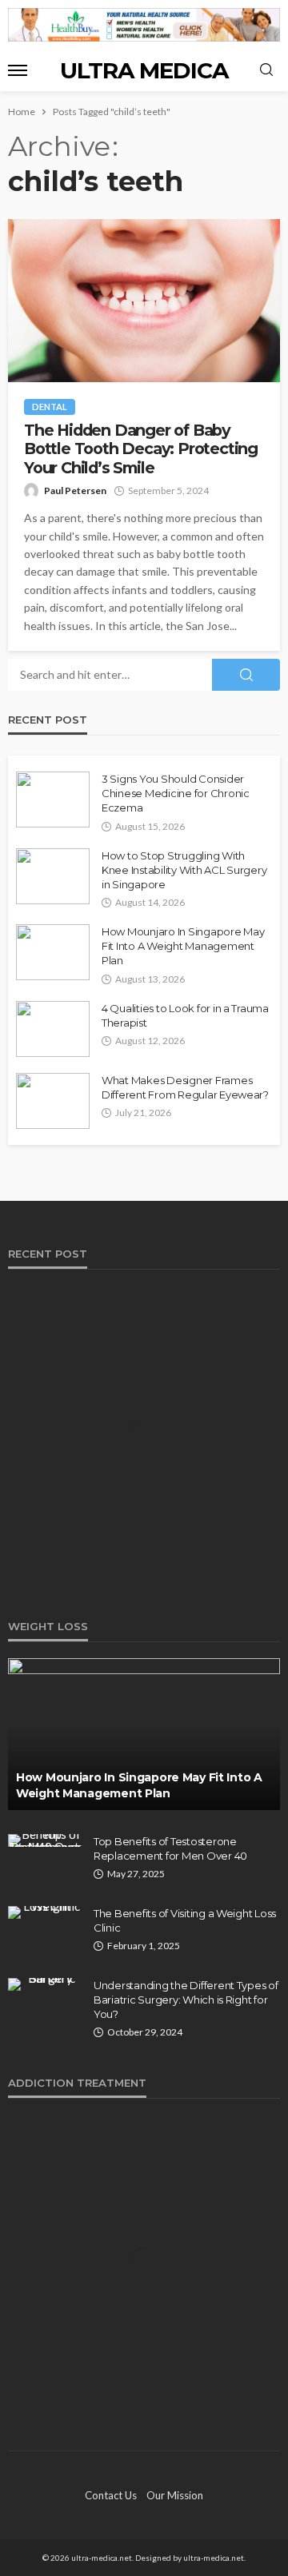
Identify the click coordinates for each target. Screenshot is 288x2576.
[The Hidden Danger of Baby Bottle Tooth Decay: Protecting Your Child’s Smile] (144, 301)
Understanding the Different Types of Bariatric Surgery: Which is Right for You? (186, 2000)
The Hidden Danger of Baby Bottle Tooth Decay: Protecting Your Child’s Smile (141, 449)
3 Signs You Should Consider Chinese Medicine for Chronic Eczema (176, 793)
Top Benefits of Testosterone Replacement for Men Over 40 (170, 1848)
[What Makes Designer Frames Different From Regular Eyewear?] (53, 1101)
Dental (50, 407)
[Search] (266, 70)
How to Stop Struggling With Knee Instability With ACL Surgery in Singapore (184, 870)
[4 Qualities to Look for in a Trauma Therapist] (53, 1029)
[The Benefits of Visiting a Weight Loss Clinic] (45, 1912)
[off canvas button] (18, 70)
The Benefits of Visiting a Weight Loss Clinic (185, 1920)
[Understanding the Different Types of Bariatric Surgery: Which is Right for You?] (45, 1984)
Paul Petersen (75, 490)
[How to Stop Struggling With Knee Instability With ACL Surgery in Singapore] (53, 876)
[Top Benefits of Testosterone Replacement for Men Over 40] (45, 1840)
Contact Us (111, 2495)
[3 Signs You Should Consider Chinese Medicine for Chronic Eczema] (53, 800)
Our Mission (175, 2495)
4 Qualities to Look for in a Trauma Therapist (185, 1015)
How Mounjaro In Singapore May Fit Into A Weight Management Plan (183, 946)
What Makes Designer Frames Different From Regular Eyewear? (185, 1087)
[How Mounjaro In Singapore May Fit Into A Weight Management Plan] (53, 952)
